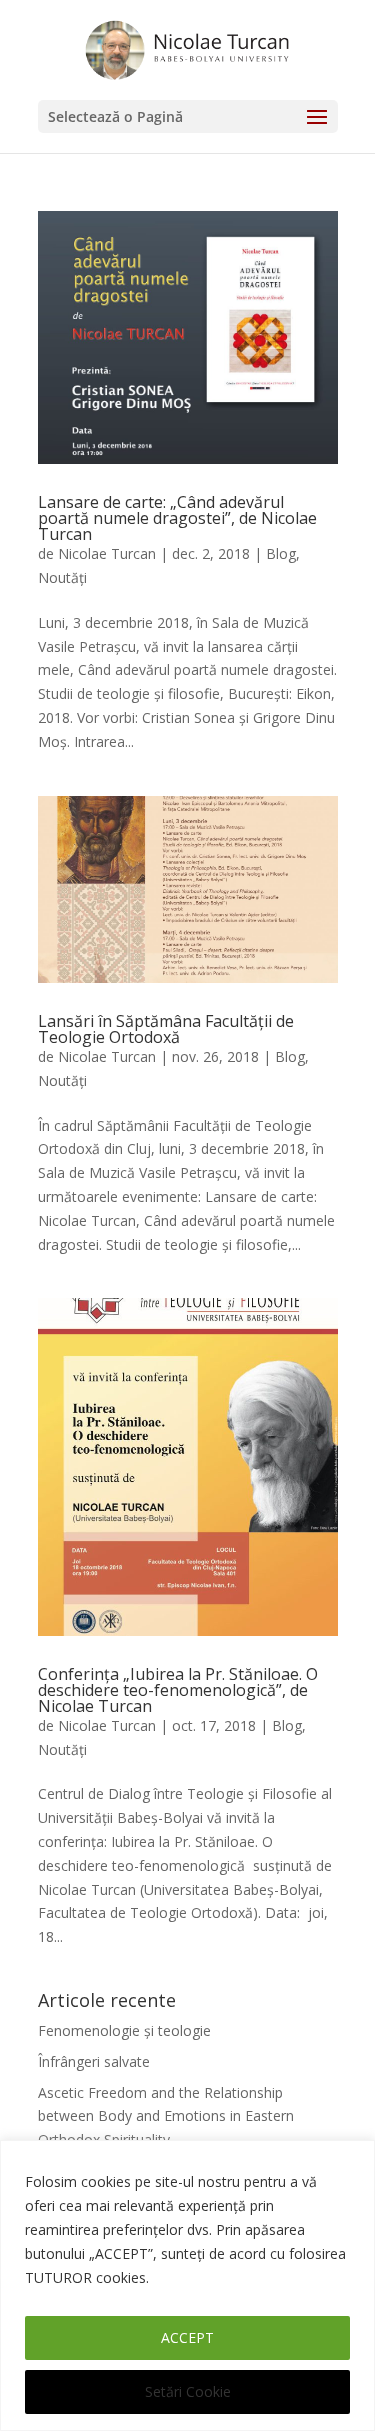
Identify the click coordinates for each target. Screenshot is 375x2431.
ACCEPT (187, 2337)
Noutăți (62, 577)
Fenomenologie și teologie (124, 2030)
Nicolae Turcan (107, 553)
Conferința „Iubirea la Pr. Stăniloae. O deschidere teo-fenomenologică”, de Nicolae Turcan (178, 1690)
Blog (281, 553)
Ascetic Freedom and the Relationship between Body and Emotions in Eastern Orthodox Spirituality (166, 2116)
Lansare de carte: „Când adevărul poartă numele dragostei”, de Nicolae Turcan (177, 518)
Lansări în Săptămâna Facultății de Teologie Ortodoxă (166, 1029)
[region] (187, 2285)
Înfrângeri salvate (94, 2061)
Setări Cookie (188, 2391)
